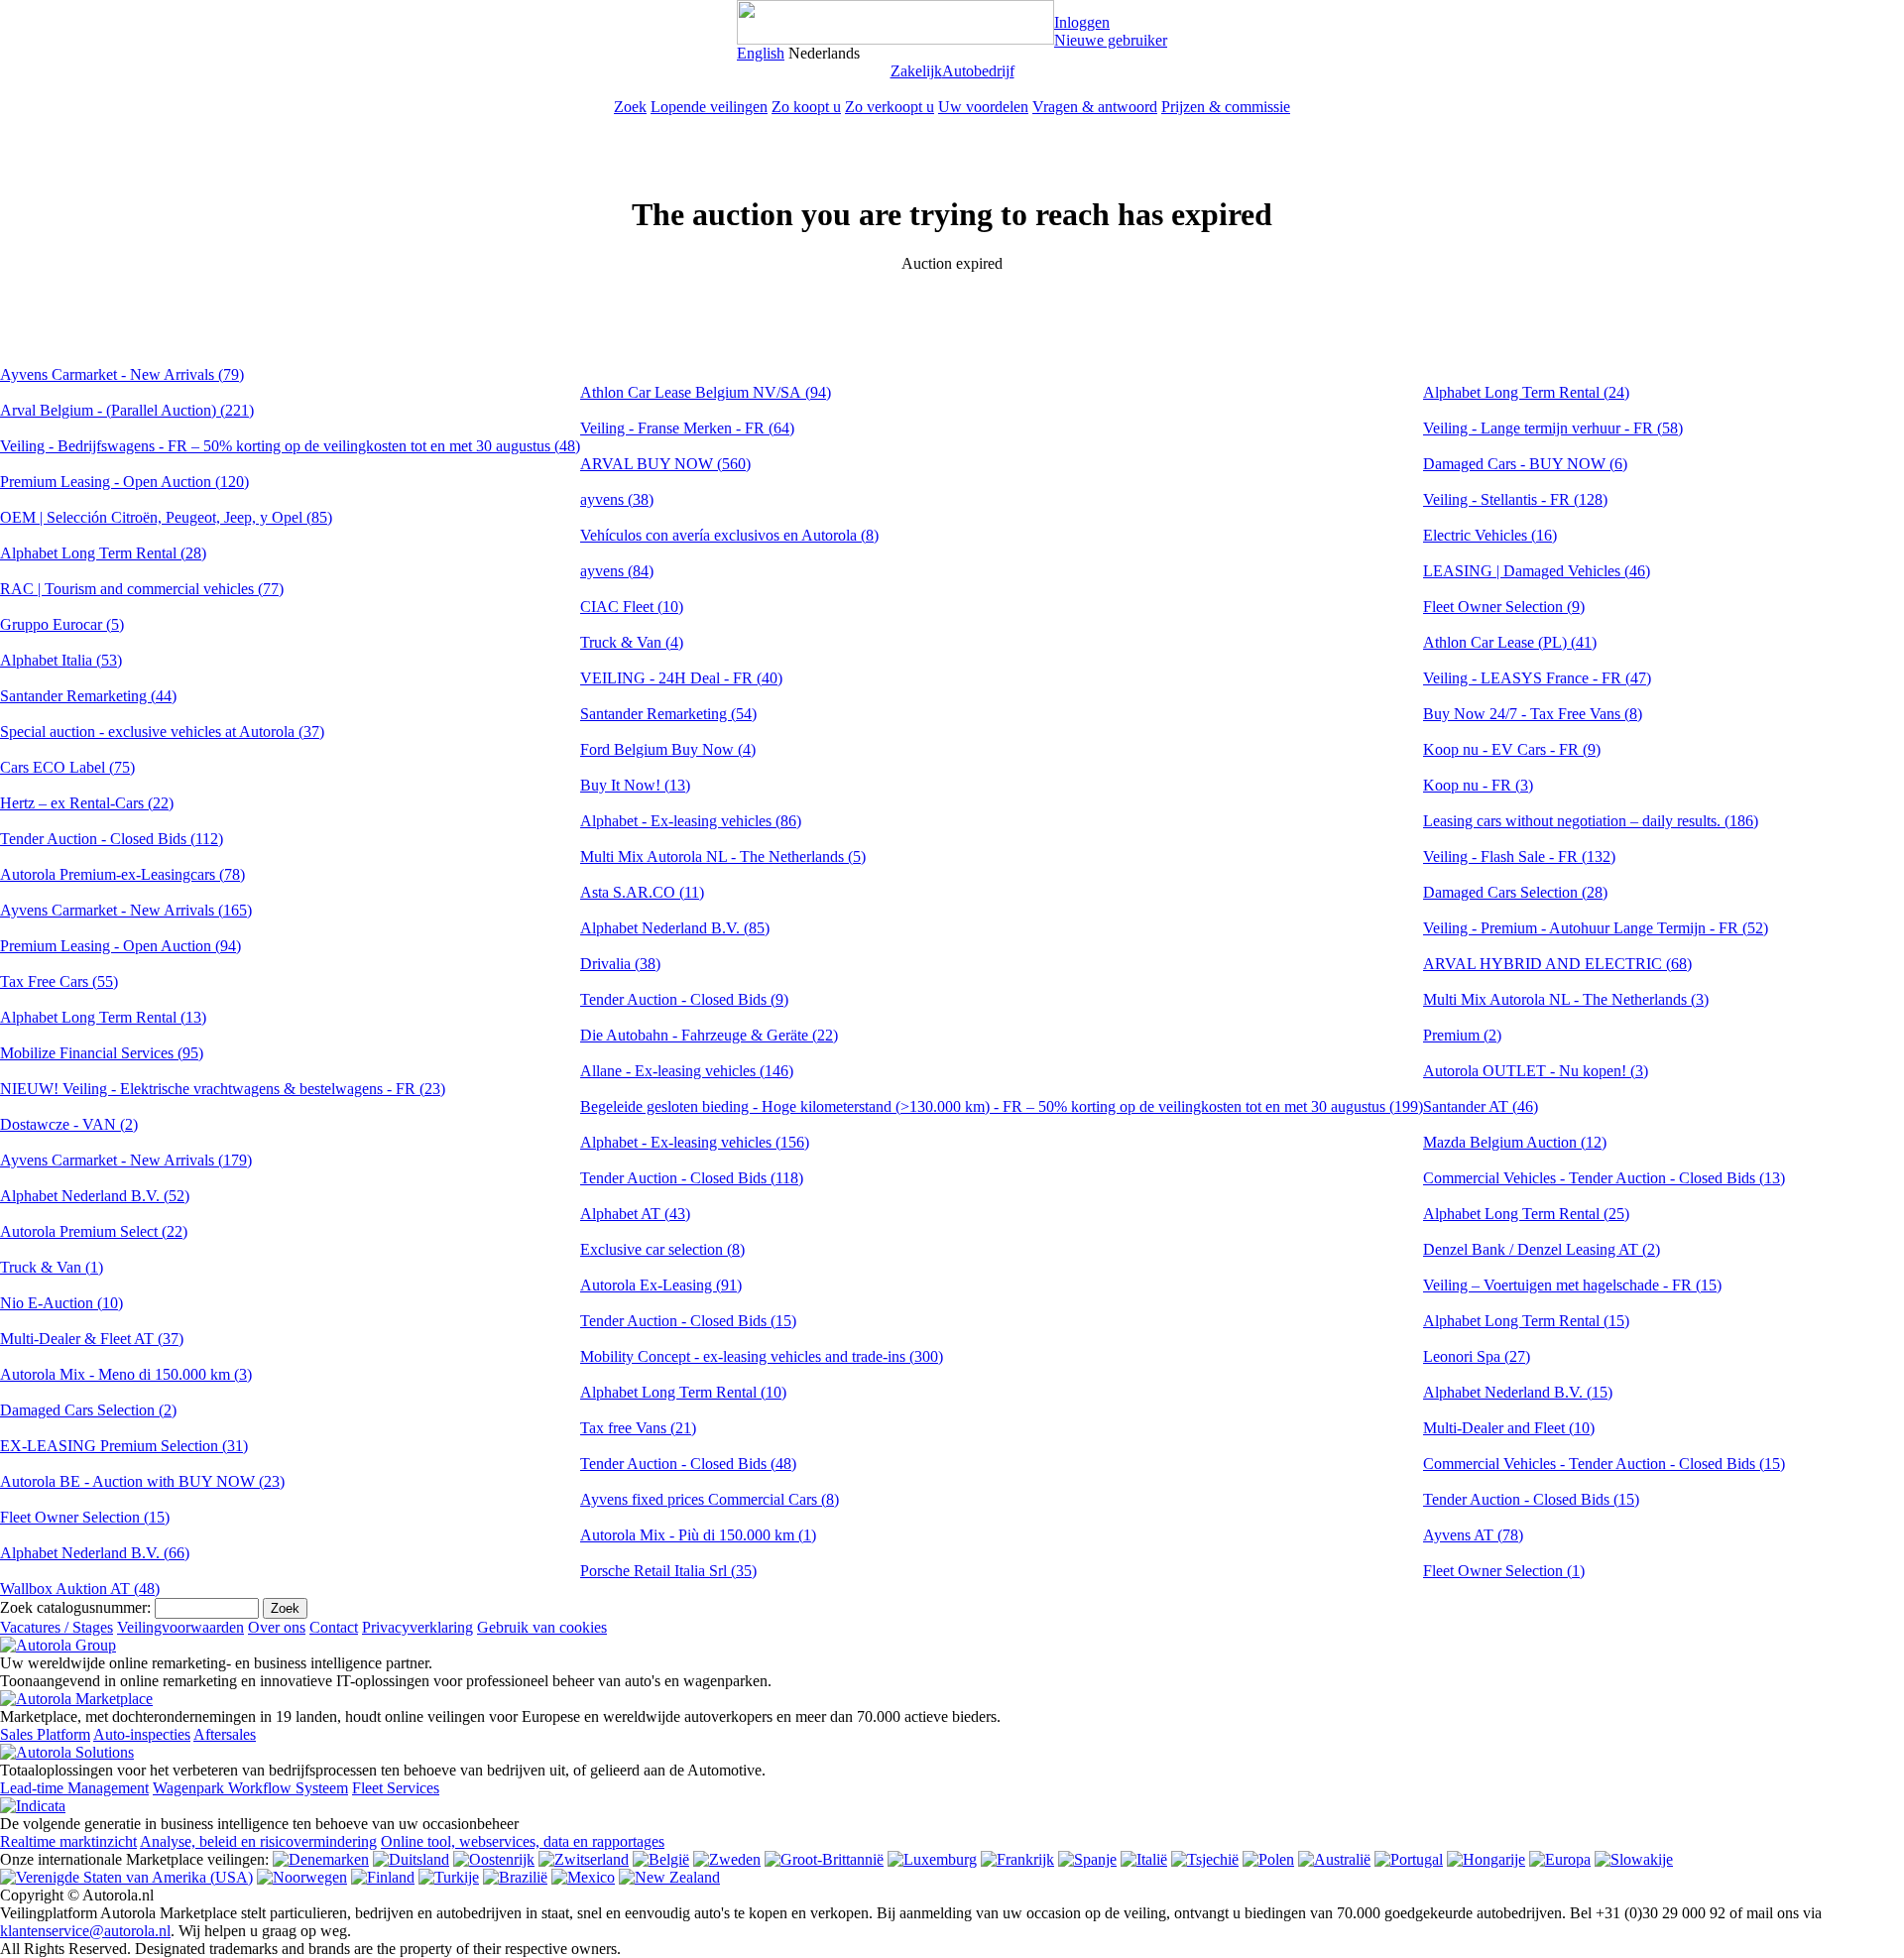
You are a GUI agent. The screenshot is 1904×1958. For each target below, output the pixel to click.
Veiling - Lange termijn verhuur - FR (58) (1553, 428)
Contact (334, 1627)
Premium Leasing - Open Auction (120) (124, 482)
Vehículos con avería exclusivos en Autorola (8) (729, 535)
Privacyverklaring (417, 1627)
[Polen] (1268, 1859)
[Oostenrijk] (494, 1859)
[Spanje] (1087, 1859)
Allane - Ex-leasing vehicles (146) (687, 1071)
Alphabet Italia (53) (61, 660)
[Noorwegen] (302, 1877)
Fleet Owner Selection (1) (1504, 1571)
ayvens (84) (617, 571)
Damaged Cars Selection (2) (88, 1410)
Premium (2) (1462, 1035)
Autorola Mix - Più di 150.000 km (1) (698, 1535)
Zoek (630, 107)
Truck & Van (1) (52, 1267)
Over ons (277, 1627)
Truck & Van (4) (632, 642)
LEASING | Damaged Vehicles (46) (1537, 571)
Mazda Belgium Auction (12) (1515, 1142)
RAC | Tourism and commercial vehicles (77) (142, 589)
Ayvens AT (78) (1473, 1535)
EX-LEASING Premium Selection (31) (124, 1446)
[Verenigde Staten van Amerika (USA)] (126, 1877)
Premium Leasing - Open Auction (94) (120, 946)
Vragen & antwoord (1095, 107)
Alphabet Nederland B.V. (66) (95, 1553)
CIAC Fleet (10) (632, 607)
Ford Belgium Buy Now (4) (668, 749)
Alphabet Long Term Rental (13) (103, 1017)
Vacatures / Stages (57, 1627)
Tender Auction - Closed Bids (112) (112, 839)
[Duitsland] (411, 1859)
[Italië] (1144, 1859)
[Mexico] (583, 1877)
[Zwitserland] (584, 1859)
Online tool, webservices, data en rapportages (523, 1841)
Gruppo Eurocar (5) (62, 624)
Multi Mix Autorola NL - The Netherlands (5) (723, 857)
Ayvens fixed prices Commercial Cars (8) (710, 1499)
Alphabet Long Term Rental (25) (1526, 1214)
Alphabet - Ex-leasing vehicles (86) (691, 821)
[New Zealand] (669, 1877)
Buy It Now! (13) (635, 785)
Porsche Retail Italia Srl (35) (668, 1571)
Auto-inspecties (142, 1734)
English (761, 53)
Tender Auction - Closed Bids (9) (684, 999)
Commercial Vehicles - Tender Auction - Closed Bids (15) (1604, 1464)
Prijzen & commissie (1226, 107)
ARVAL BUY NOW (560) (665, 464)
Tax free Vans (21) (638, 1428)
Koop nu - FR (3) (1478, 785)
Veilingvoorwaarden (180, 1627)
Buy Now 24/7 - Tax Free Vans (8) (1533, 714)
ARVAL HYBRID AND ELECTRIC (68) (1557, 964)
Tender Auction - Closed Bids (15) (688, 1321)
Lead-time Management (74, 1788)
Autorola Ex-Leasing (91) (661, 1285)
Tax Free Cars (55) (59, 981)
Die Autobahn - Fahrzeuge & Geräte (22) (709, 1035)
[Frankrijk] (1017, 1859)
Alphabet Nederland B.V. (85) (675, 928)
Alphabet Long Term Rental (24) (1526, 392)
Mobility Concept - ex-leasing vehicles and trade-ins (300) (762, 1356)
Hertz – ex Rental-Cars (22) (87, 803)
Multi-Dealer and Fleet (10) (1509, 1428)
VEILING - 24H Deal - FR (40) (681, 678)
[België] (661, 1859)
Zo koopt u (806, 107)
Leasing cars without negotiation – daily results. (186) (1591, 821)
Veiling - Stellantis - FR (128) (1515, 499)
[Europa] (1560, 1859)
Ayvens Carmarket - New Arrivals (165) (126, 910)
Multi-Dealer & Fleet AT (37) (92, 1339)
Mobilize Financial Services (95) (102, 1053)
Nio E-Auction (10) (61, 1303)
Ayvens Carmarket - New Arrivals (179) (126, 1160)
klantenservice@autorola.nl (85, 1931)
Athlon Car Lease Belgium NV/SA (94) (706, 392)
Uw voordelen (983, 107)
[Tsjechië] (1205, 1859)
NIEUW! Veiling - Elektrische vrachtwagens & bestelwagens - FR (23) (223, 1089)
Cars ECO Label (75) (67, 767)
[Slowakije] (1634, 1859)
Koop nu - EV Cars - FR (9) (1512, 749)
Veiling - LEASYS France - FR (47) (1537, 678)
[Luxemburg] (932, 1859)
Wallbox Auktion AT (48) (80, 1589)
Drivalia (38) (620, 964)
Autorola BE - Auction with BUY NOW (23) (142, 1481)
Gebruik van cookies (542, 1627)
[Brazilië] (515, 1877)
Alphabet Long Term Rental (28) (103, 553)
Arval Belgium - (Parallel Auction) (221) (127, 410)
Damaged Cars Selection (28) (1515, 892)
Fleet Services (396, 1788)
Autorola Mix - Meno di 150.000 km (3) (126, 1374)
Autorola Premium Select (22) (94, 1231)
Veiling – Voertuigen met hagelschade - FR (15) (1572, 1285)
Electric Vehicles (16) (1490, 535)
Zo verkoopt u (890, 107)
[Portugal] (1409, 1859)
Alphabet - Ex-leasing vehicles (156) (695, 1142)
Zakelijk (916, 71)
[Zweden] (727, 1859)
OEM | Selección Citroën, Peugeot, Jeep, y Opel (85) (166, 517)
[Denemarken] (321, 1859)
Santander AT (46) (1481, 1106)
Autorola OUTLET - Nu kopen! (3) (1536, 1071)
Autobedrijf (978, 71)
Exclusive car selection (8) (662, 1249)
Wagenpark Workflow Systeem (250, 1788)
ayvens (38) (617, 499)
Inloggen (1082, 22)
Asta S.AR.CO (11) (642, 892)
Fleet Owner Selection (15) (85, 1517)
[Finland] (383, 1877)
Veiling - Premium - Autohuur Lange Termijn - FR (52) (1596, 928)
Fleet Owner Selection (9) (1504, 607)
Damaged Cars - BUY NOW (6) (1525, 464)
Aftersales (225, 1734)
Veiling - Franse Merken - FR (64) (687, 428)
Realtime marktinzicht (68, 1841)
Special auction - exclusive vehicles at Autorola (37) (162, 732)
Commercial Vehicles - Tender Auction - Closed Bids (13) (1604, 1178)
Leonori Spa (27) (1477, 1356)
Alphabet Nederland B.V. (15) (1518, 1392)
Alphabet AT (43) (635, 1214)
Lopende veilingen (709, 107)
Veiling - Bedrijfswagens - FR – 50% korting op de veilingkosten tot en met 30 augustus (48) (290, 446)
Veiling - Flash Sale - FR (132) (1519, 857)
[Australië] (1334, 1859)
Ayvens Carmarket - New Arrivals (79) (122, 374)
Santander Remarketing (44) (88, 696)
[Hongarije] (1486, 1859)
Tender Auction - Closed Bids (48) (688, 1464)
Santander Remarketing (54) (668, 714)
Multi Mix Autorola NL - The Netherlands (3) (1566, 999)
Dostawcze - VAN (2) (69, 1124)
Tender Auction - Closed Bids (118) (692, 1178)
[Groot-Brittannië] (824, 1859)
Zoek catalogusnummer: (75, 1607)
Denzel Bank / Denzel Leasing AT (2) (1542, 1249)
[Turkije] (449, 1877)
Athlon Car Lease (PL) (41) (1510, 642)
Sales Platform (45, 1734)
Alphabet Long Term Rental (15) (1526, 1321)
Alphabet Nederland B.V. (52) (95, 1196)
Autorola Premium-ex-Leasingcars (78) (122, 874)
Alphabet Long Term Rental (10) (683, 1392)
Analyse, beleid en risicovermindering (258, 1841)
